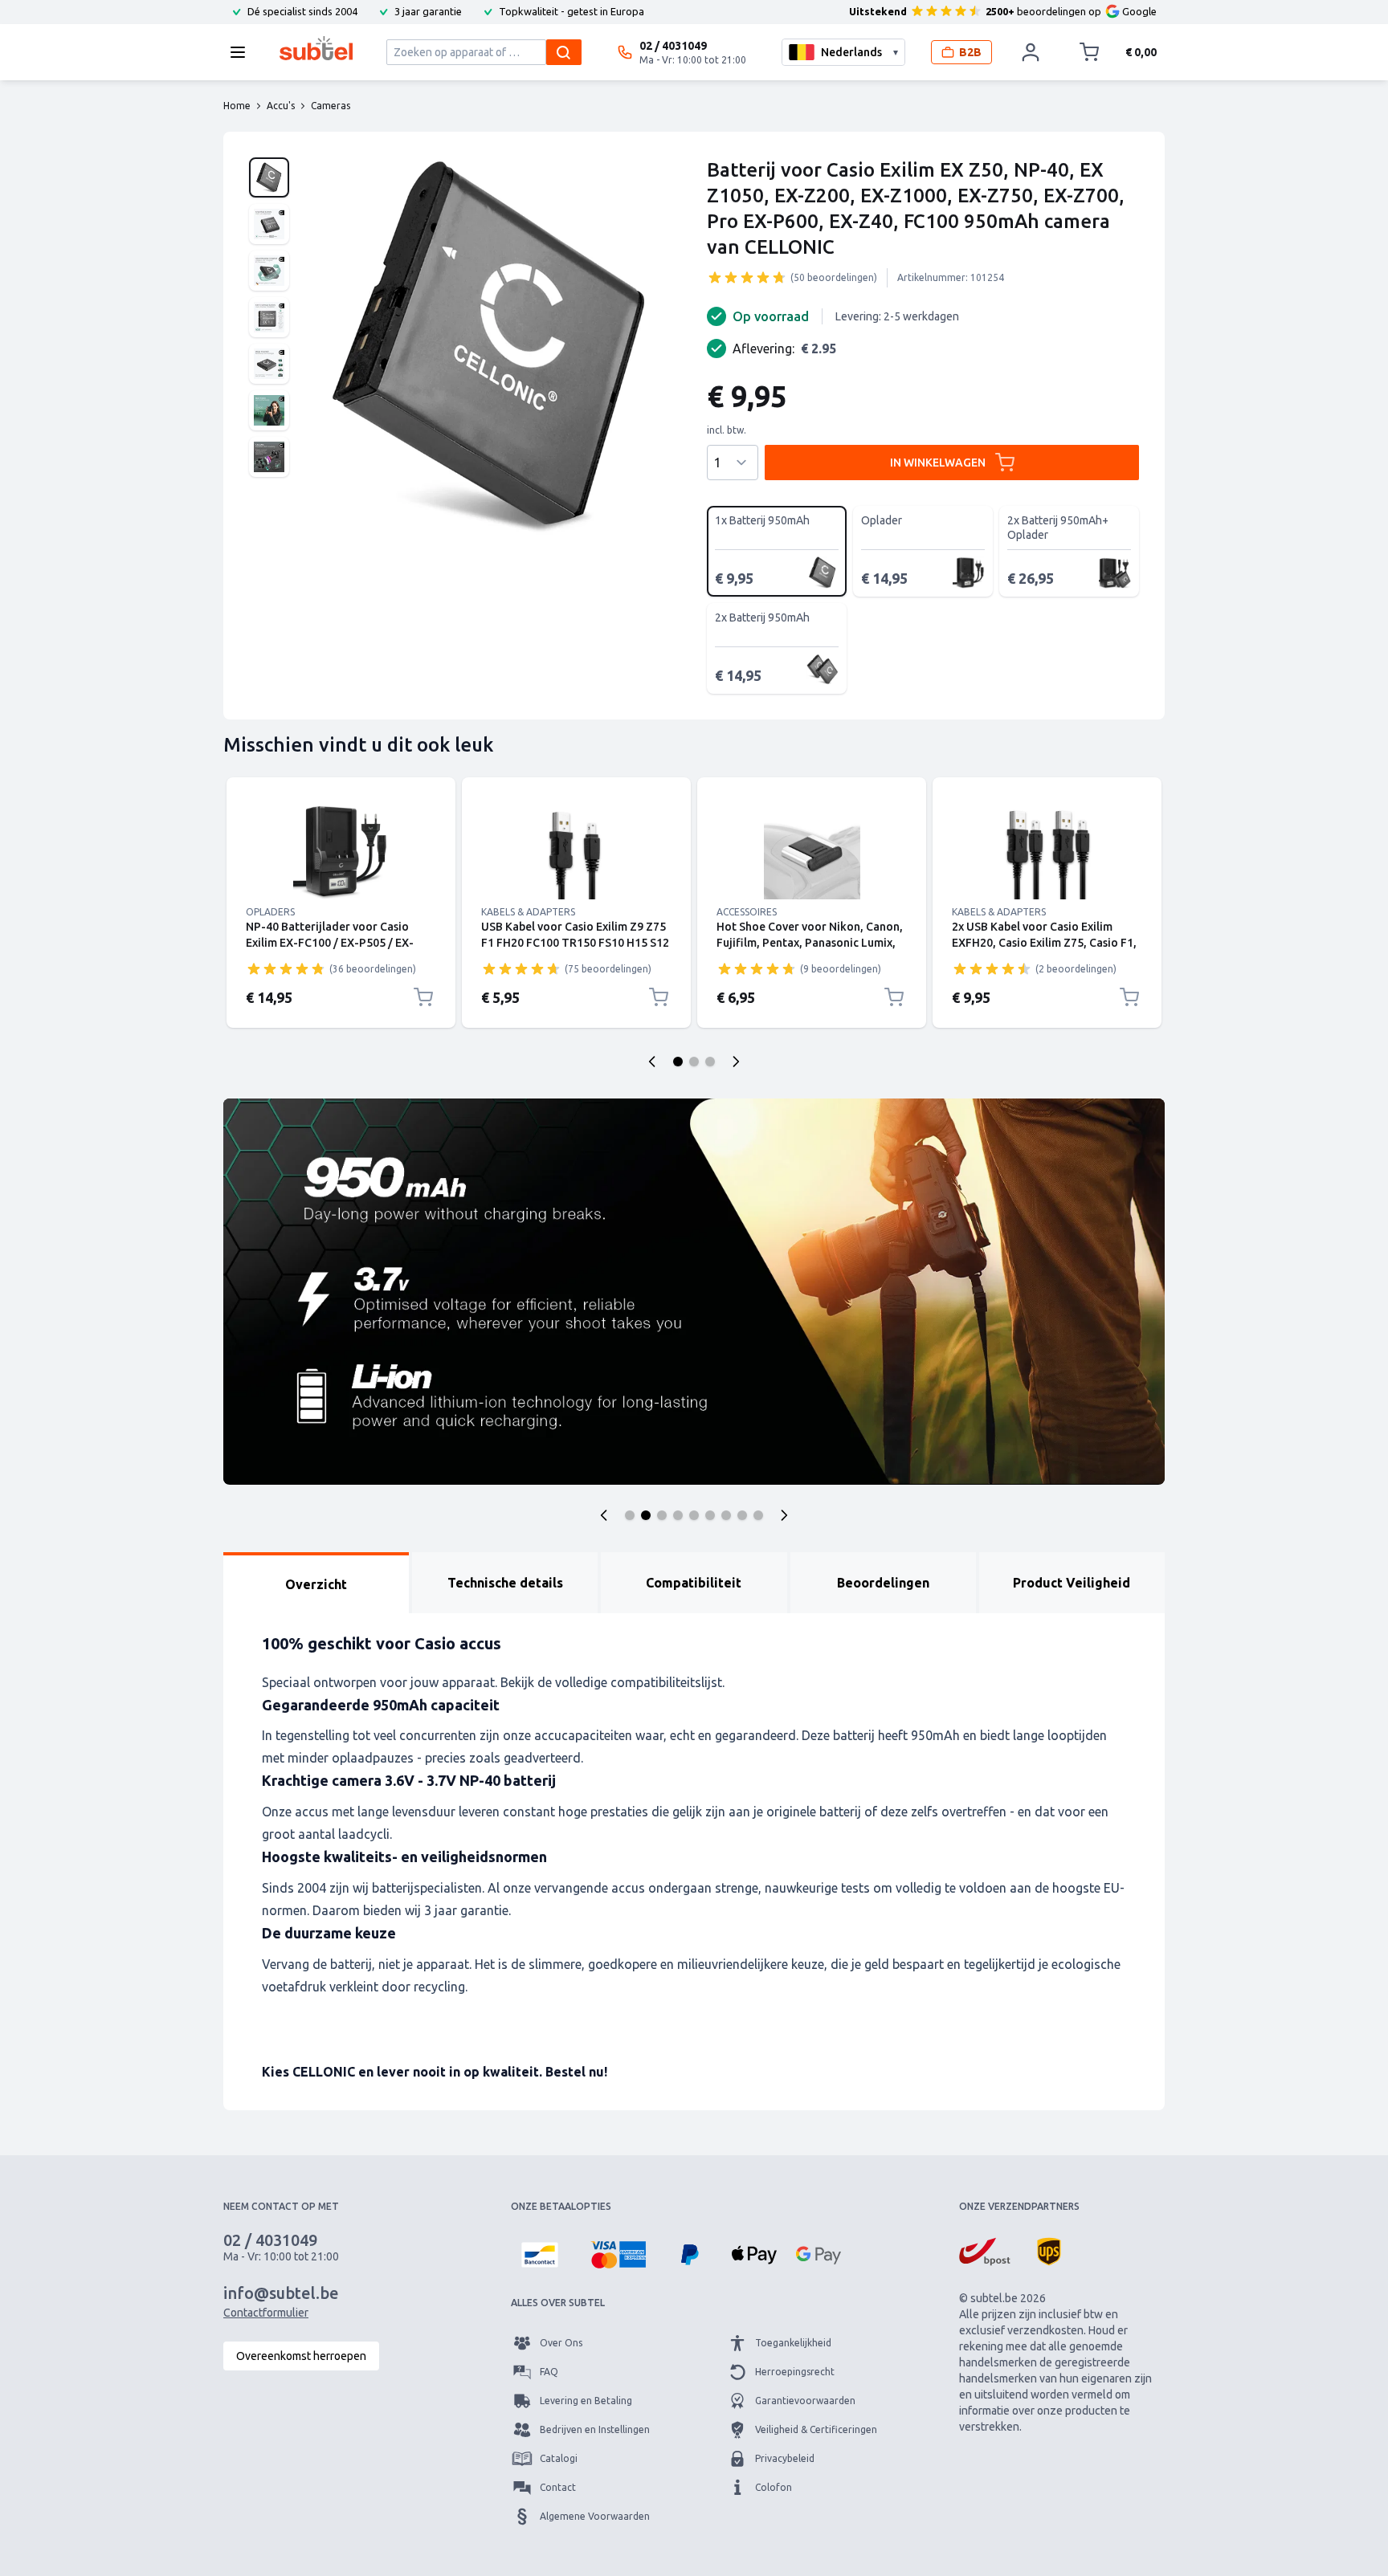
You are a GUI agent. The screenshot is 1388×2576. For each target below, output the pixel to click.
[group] (747, 277)
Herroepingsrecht (795, 2372)
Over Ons (561, 2343)
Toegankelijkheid (793, 2343)
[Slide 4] (678, 1515)
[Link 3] (812, 851)
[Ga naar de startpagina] (316, 48)
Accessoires (747, 912)
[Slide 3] (662, 1515)
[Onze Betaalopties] (540, 2255)
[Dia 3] (710, 1062)
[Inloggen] (1031, 52)
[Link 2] (576, 851)
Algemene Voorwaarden (595, 2516)
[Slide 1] (630, 1515)
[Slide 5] (694, 1515)
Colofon (774, 2487)
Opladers (270, 912)
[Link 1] (341, 851)
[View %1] (269, 177)
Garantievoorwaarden (805, 2401)
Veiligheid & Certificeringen (816, 2429)
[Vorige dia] (652, 1062)
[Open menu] (243, 52)
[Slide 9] (758, 1515)
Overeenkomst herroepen (301, 2356)
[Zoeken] (564, 52)
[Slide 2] (646, 1515)
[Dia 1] (678, 1062)
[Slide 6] (710, 1515)
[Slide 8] (742, 1515)
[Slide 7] (726, 1515)
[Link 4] (1047, 851)
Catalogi (559, 2458)
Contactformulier (266, 2313)
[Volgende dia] (736, 1062)
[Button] (604, 1515)
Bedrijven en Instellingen (595, 2429)
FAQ (549, 2372)
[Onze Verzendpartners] (985, 2252)
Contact (558, 2487)
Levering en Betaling (586, 2401)
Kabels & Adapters (528, 912)
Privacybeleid (785, 2458)
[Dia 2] (694, 1062)
